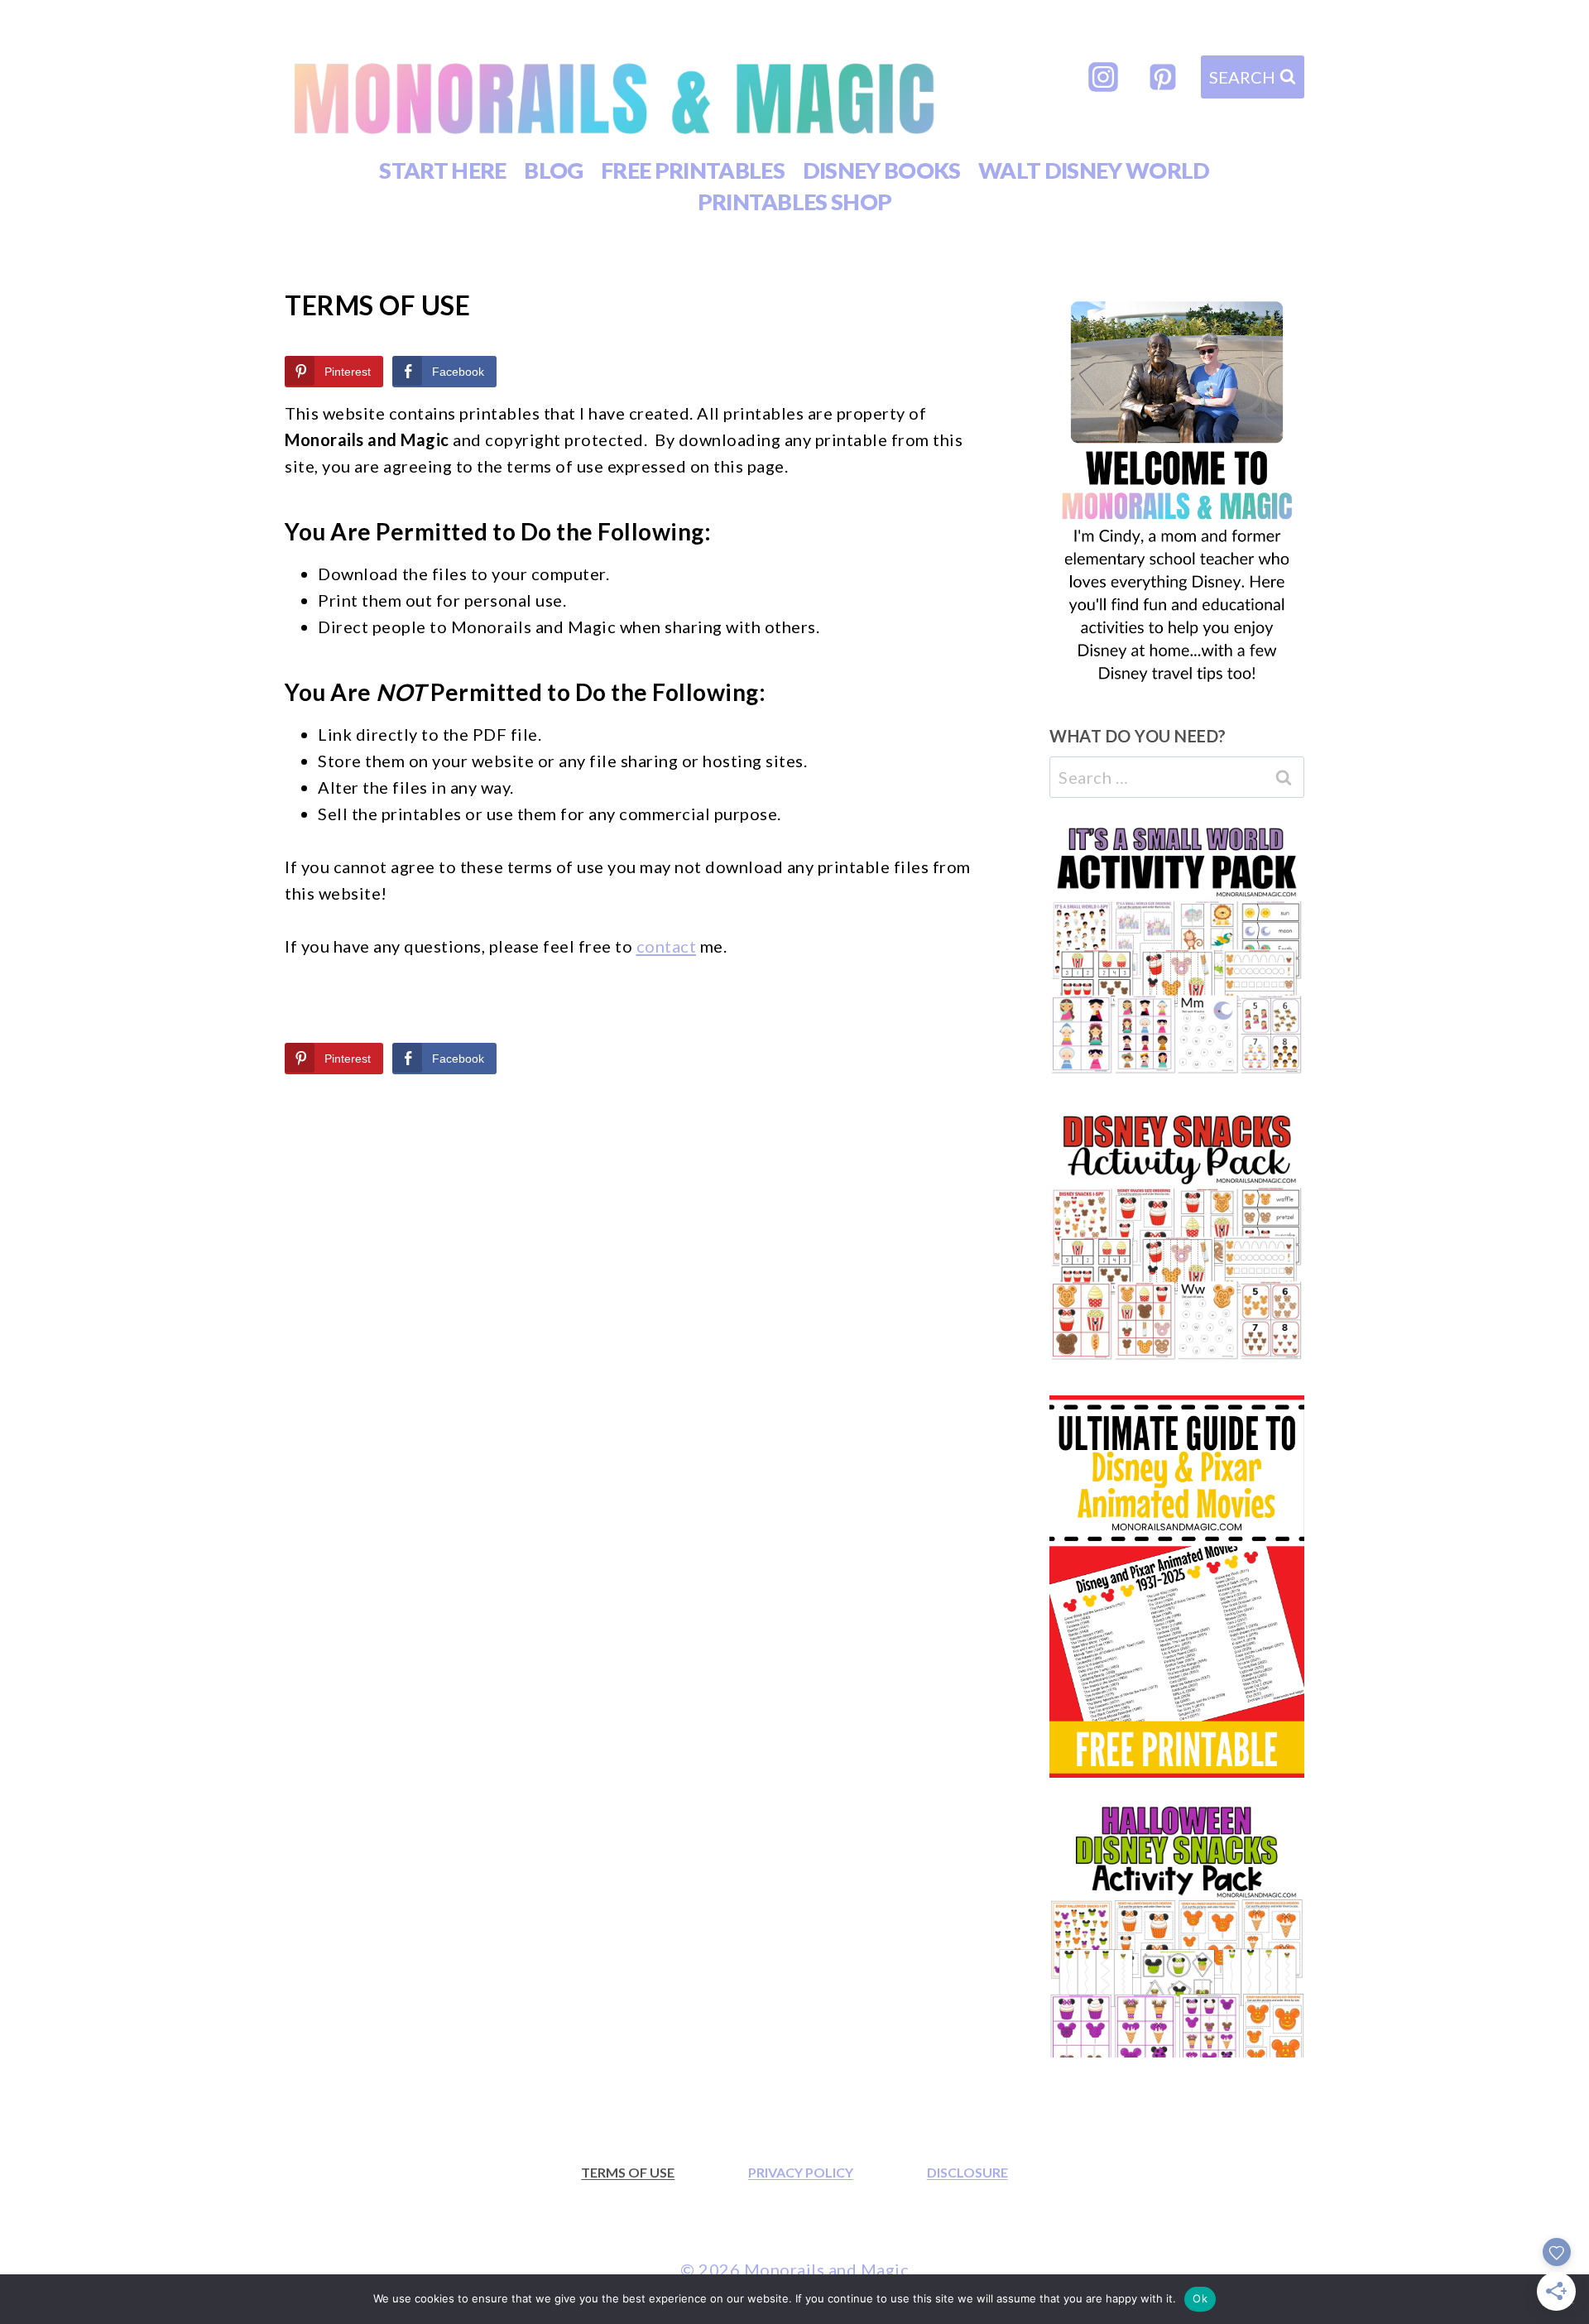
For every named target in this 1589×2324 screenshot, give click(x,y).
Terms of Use (628, 2172)
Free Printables (693, 170)
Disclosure (967, 2172)
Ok (1200, 2298)
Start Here (442, 170)
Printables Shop (795, 202)
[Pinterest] (1163, 77)
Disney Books (882, 170)
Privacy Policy (801, 2172)
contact (667, 946)
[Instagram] (1103, 77)
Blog (553, 170)
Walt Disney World (1094, 170)
